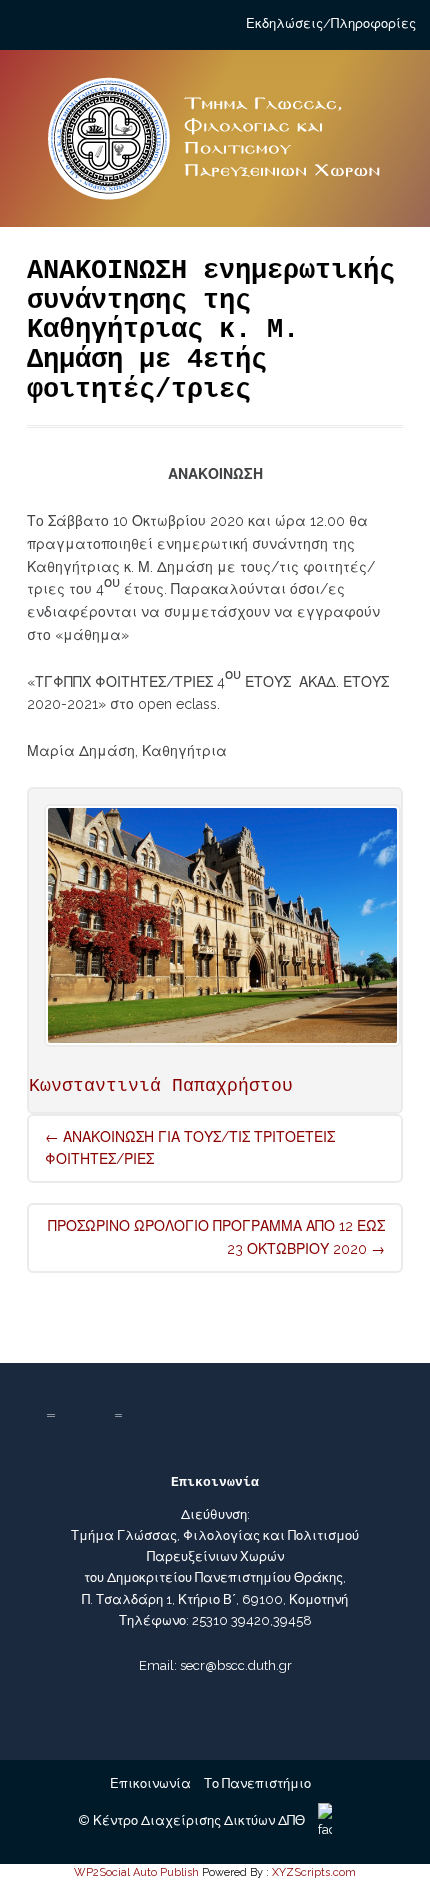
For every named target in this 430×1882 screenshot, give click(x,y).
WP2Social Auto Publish (136, 1872)
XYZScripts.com (314, 1872)
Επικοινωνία (150, 1783)
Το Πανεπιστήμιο (257, 1783)
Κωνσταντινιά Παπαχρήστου (161, 1086)
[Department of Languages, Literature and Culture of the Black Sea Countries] (215, 147)
